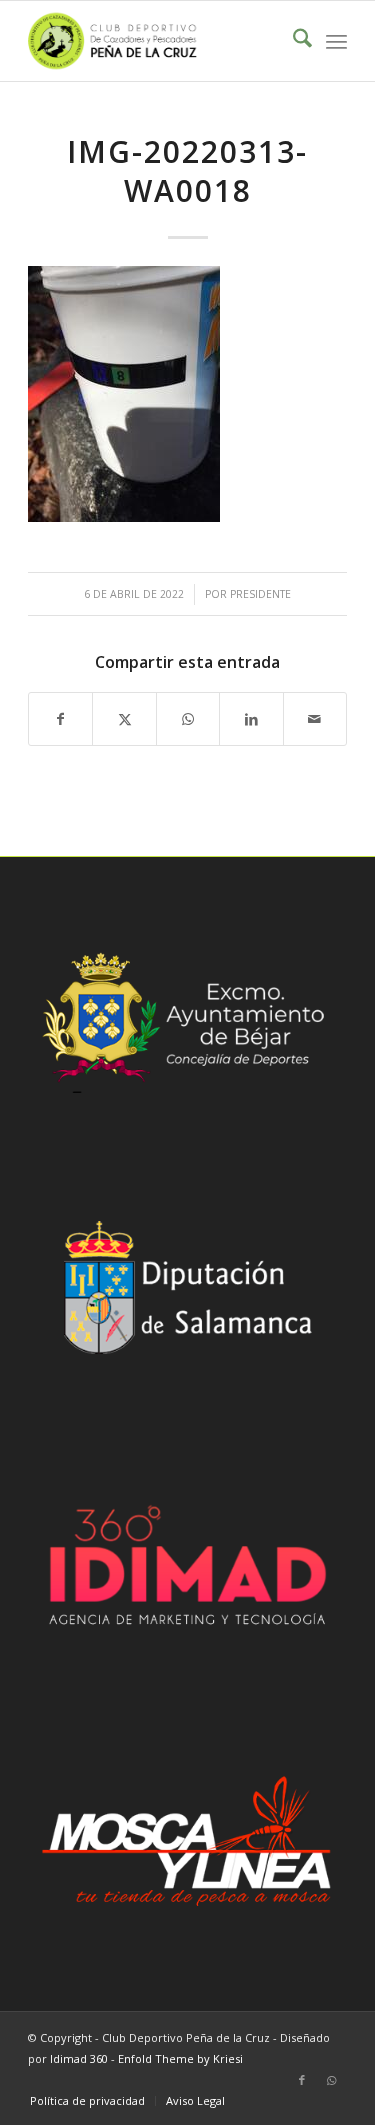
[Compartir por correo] (315, 719)
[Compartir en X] (124, 719)
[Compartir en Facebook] (60, 719)
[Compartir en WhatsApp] (188, 719)
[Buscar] (292, 41)
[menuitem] (292, 41)
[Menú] (336, 41)
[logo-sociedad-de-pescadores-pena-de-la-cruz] (155, 41)
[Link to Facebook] (302, 2080)
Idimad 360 (79, 2058)
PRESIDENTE (260, 594)
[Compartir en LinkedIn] (251, 719)
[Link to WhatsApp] (332, 2080)
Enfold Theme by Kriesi (180, 2058)
